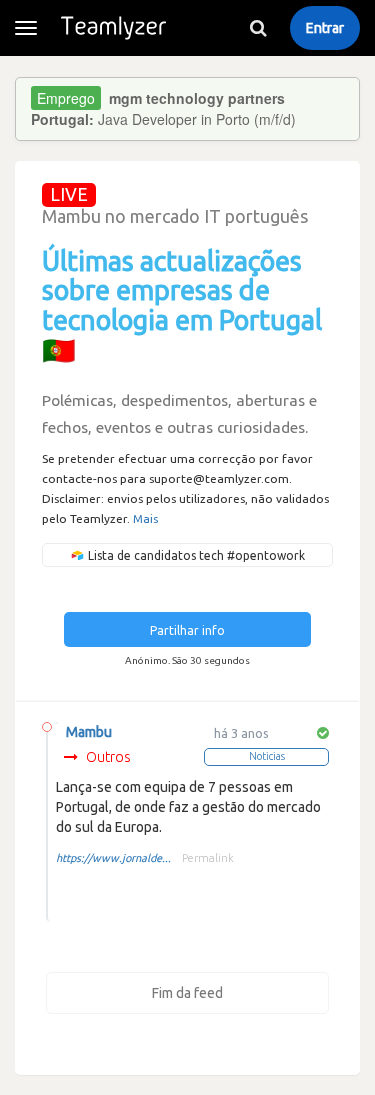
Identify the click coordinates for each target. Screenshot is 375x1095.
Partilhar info (187, 630)
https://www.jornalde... (113, 858)
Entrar (325, 28)
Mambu (89, 732)
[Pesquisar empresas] (258, 28)
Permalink (208, 858)
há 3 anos (241, 733)
